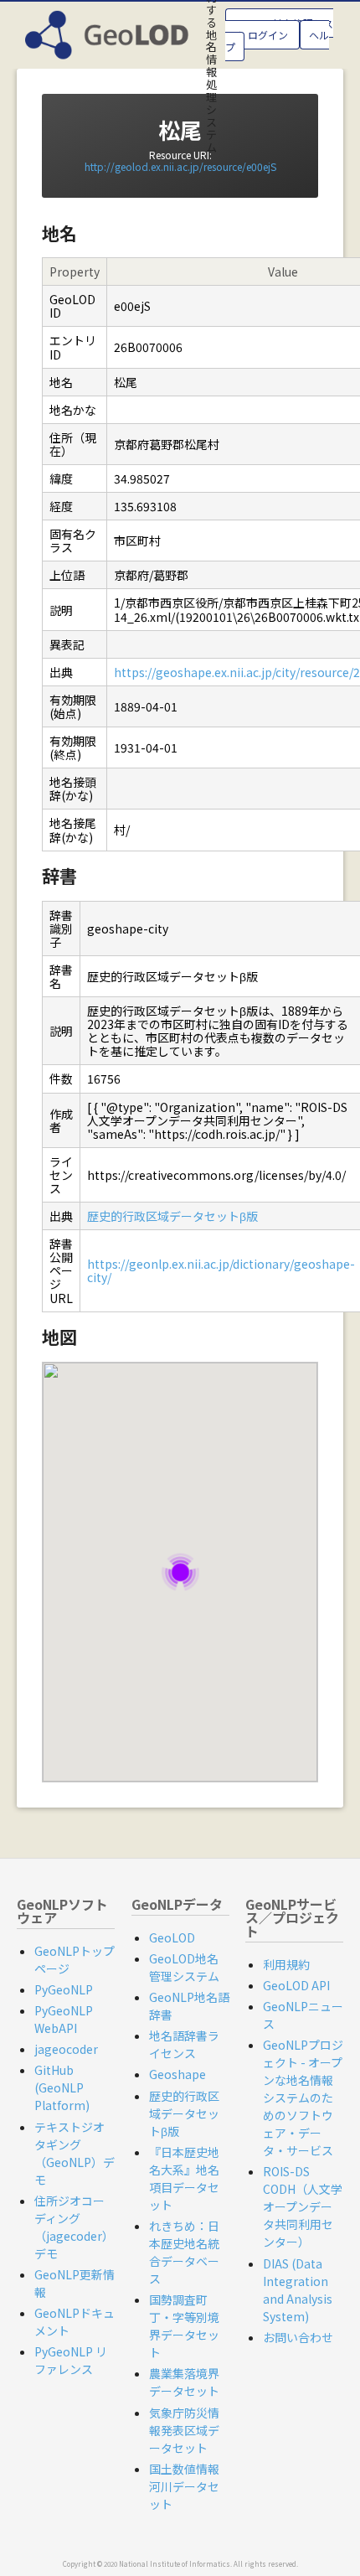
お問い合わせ (298, 2337)
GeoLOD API (296, 1985)
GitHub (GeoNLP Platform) (62, 2087)
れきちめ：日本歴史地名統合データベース (184, 2252)
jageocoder (66, 2049)
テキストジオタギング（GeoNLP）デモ (75, 2153)
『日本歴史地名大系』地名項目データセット (184, 2178)
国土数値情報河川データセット (184, 2486)
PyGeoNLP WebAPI (64, 2019)
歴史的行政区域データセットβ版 (172, 1216)
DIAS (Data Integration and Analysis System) (298, 2290)
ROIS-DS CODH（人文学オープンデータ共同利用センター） (303, 2206)
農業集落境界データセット (184, 2382)
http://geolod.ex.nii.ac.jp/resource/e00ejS (180, 166)
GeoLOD (172, 1937)
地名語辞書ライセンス (184, 2044)
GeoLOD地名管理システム (184, 1967)
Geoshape (177, 2074)
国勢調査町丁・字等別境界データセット (184, 2326)
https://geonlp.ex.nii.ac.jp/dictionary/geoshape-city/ (221, 1270)
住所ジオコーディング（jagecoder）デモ (74, 2227)
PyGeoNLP (64, 1989)
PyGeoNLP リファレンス (71, 2360)
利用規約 (286, 1964)
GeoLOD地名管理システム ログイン (279, 29)
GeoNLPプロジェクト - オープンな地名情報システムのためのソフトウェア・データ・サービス (303, 2098)
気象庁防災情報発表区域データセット (184, 2430)
